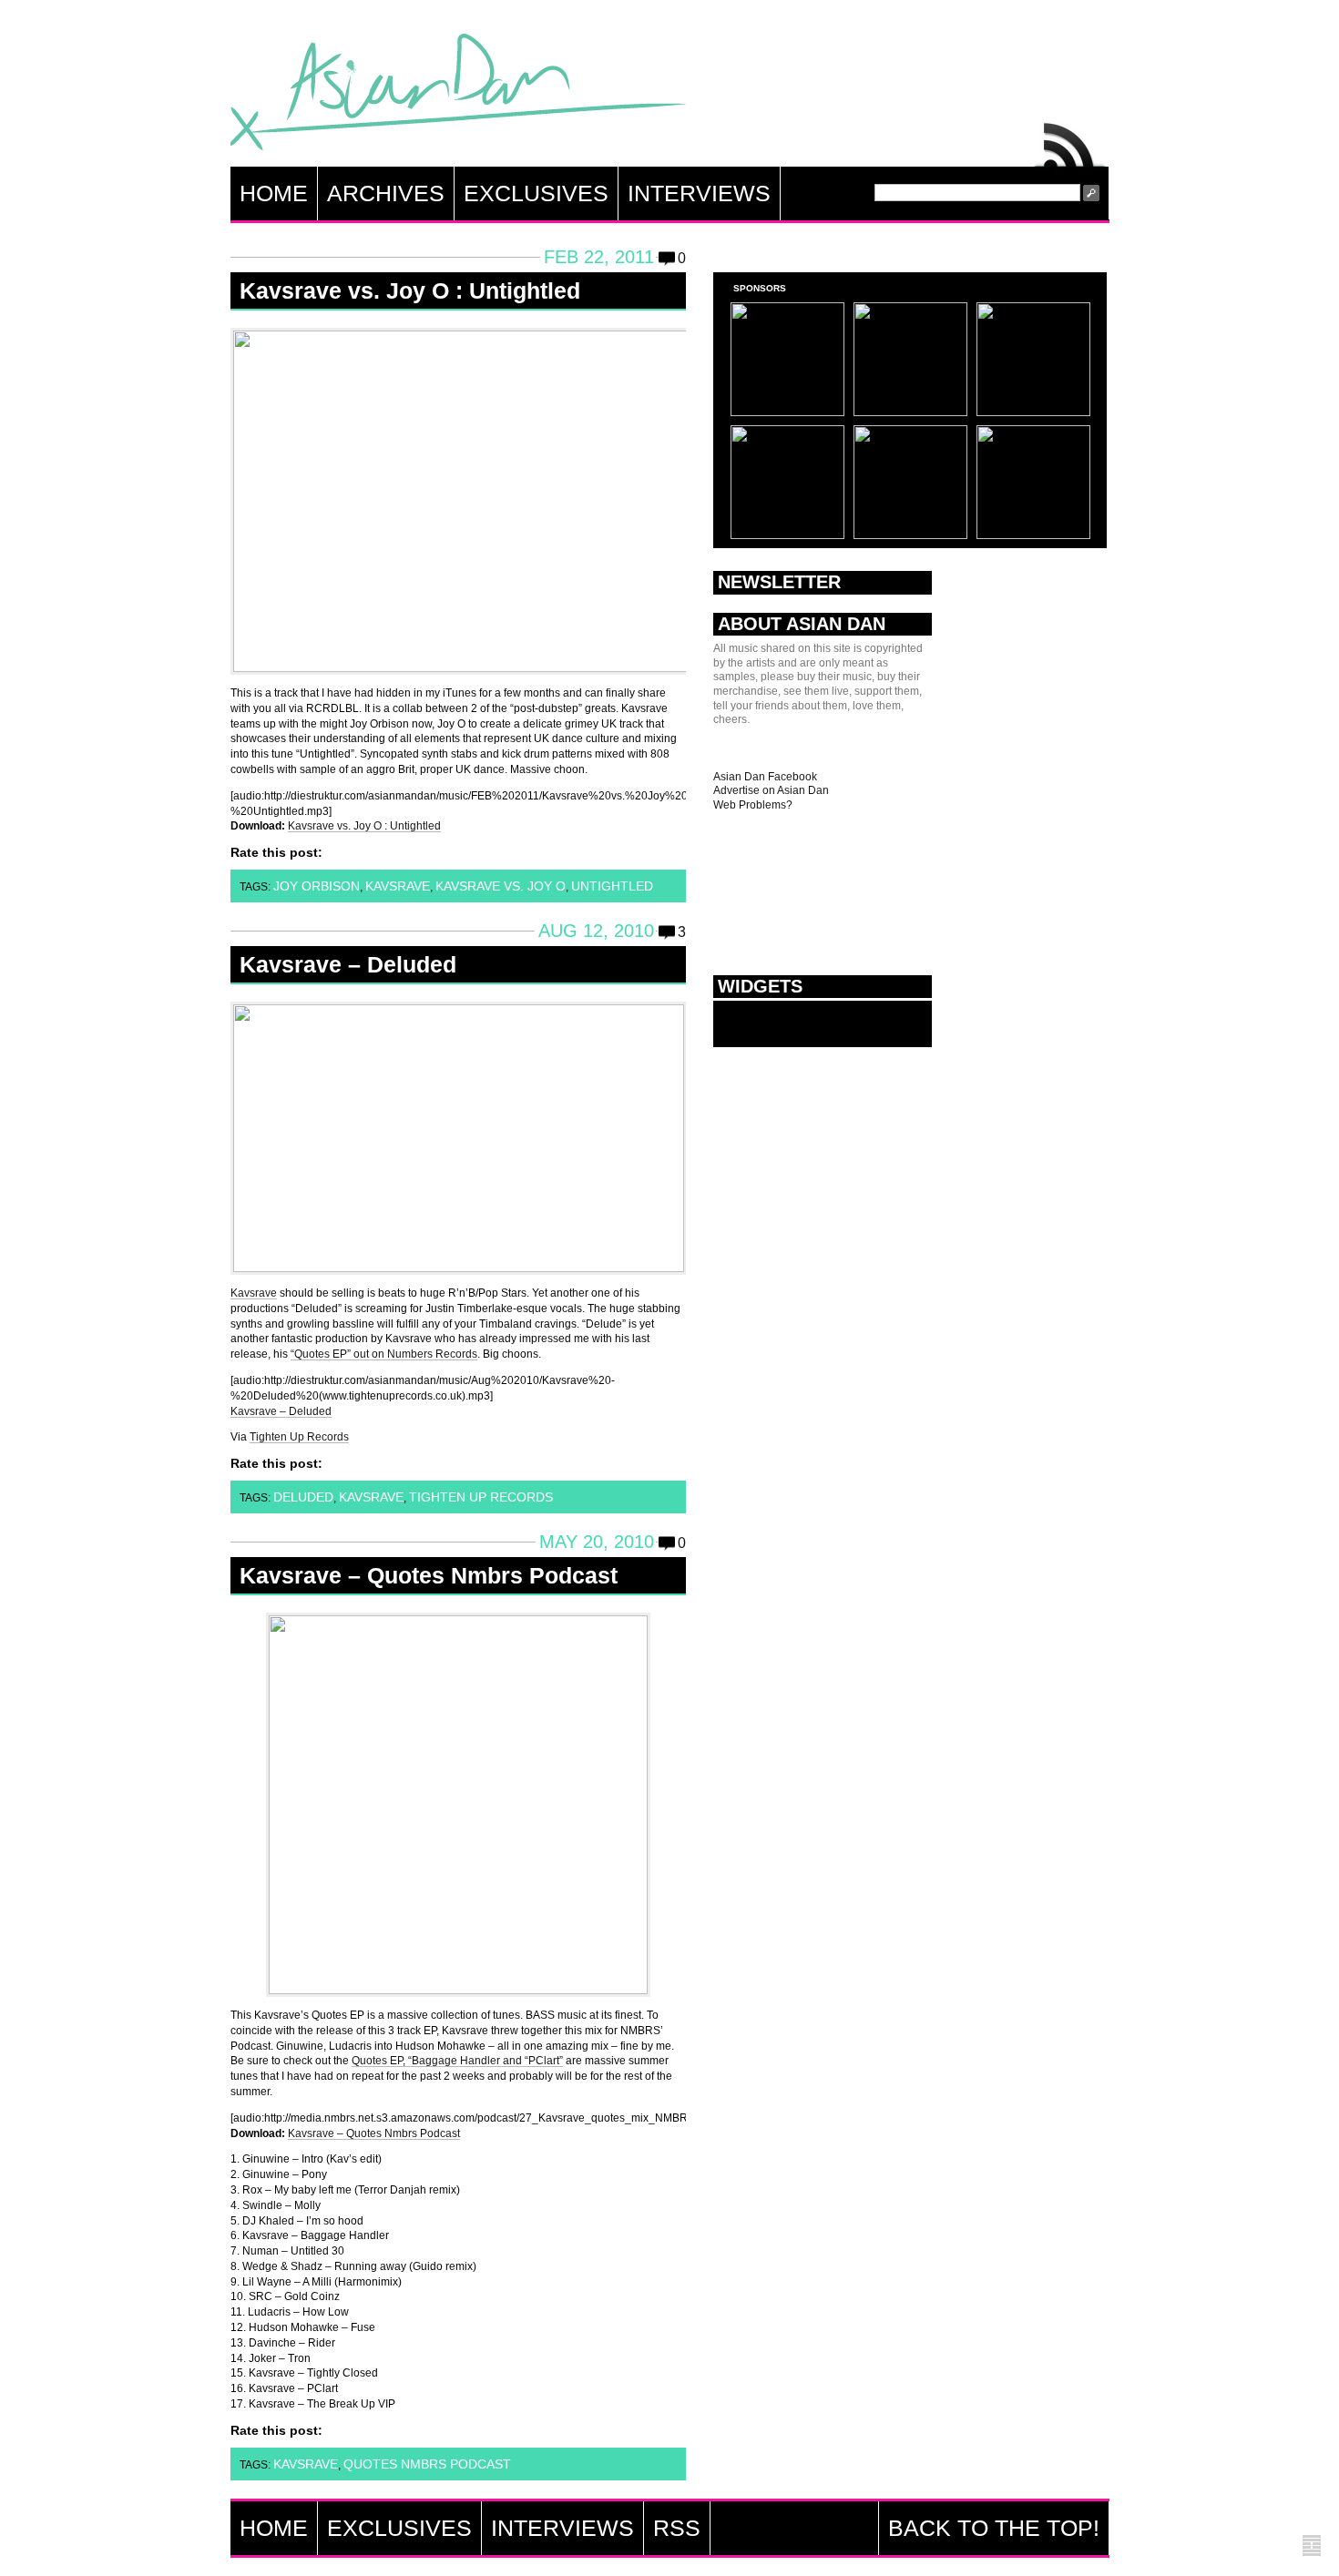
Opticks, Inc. (1312, 2546)
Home (274, 193)
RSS (1070, 140)
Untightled (612, 886)
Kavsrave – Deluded (348, 964)
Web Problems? (753, 805)
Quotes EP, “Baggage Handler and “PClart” (457, 2061)
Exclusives (536, 193)
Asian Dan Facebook (765, 777)
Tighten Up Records (299, 1437)
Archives (386, 193)
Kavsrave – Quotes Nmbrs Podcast (429, 1575)
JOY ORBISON (317, 886)
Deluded (303, 1497)
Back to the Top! (994, 2528)
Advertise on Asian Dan (771, 790)
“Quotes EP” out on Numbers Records (384, 1354)
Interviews (699, 193)
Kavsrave (398, 886)
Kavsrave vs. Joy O (501, 886)
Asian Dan (458, 96)
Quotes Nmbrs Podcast (427, 2464)
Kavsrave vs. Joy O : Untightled (410, 290)
